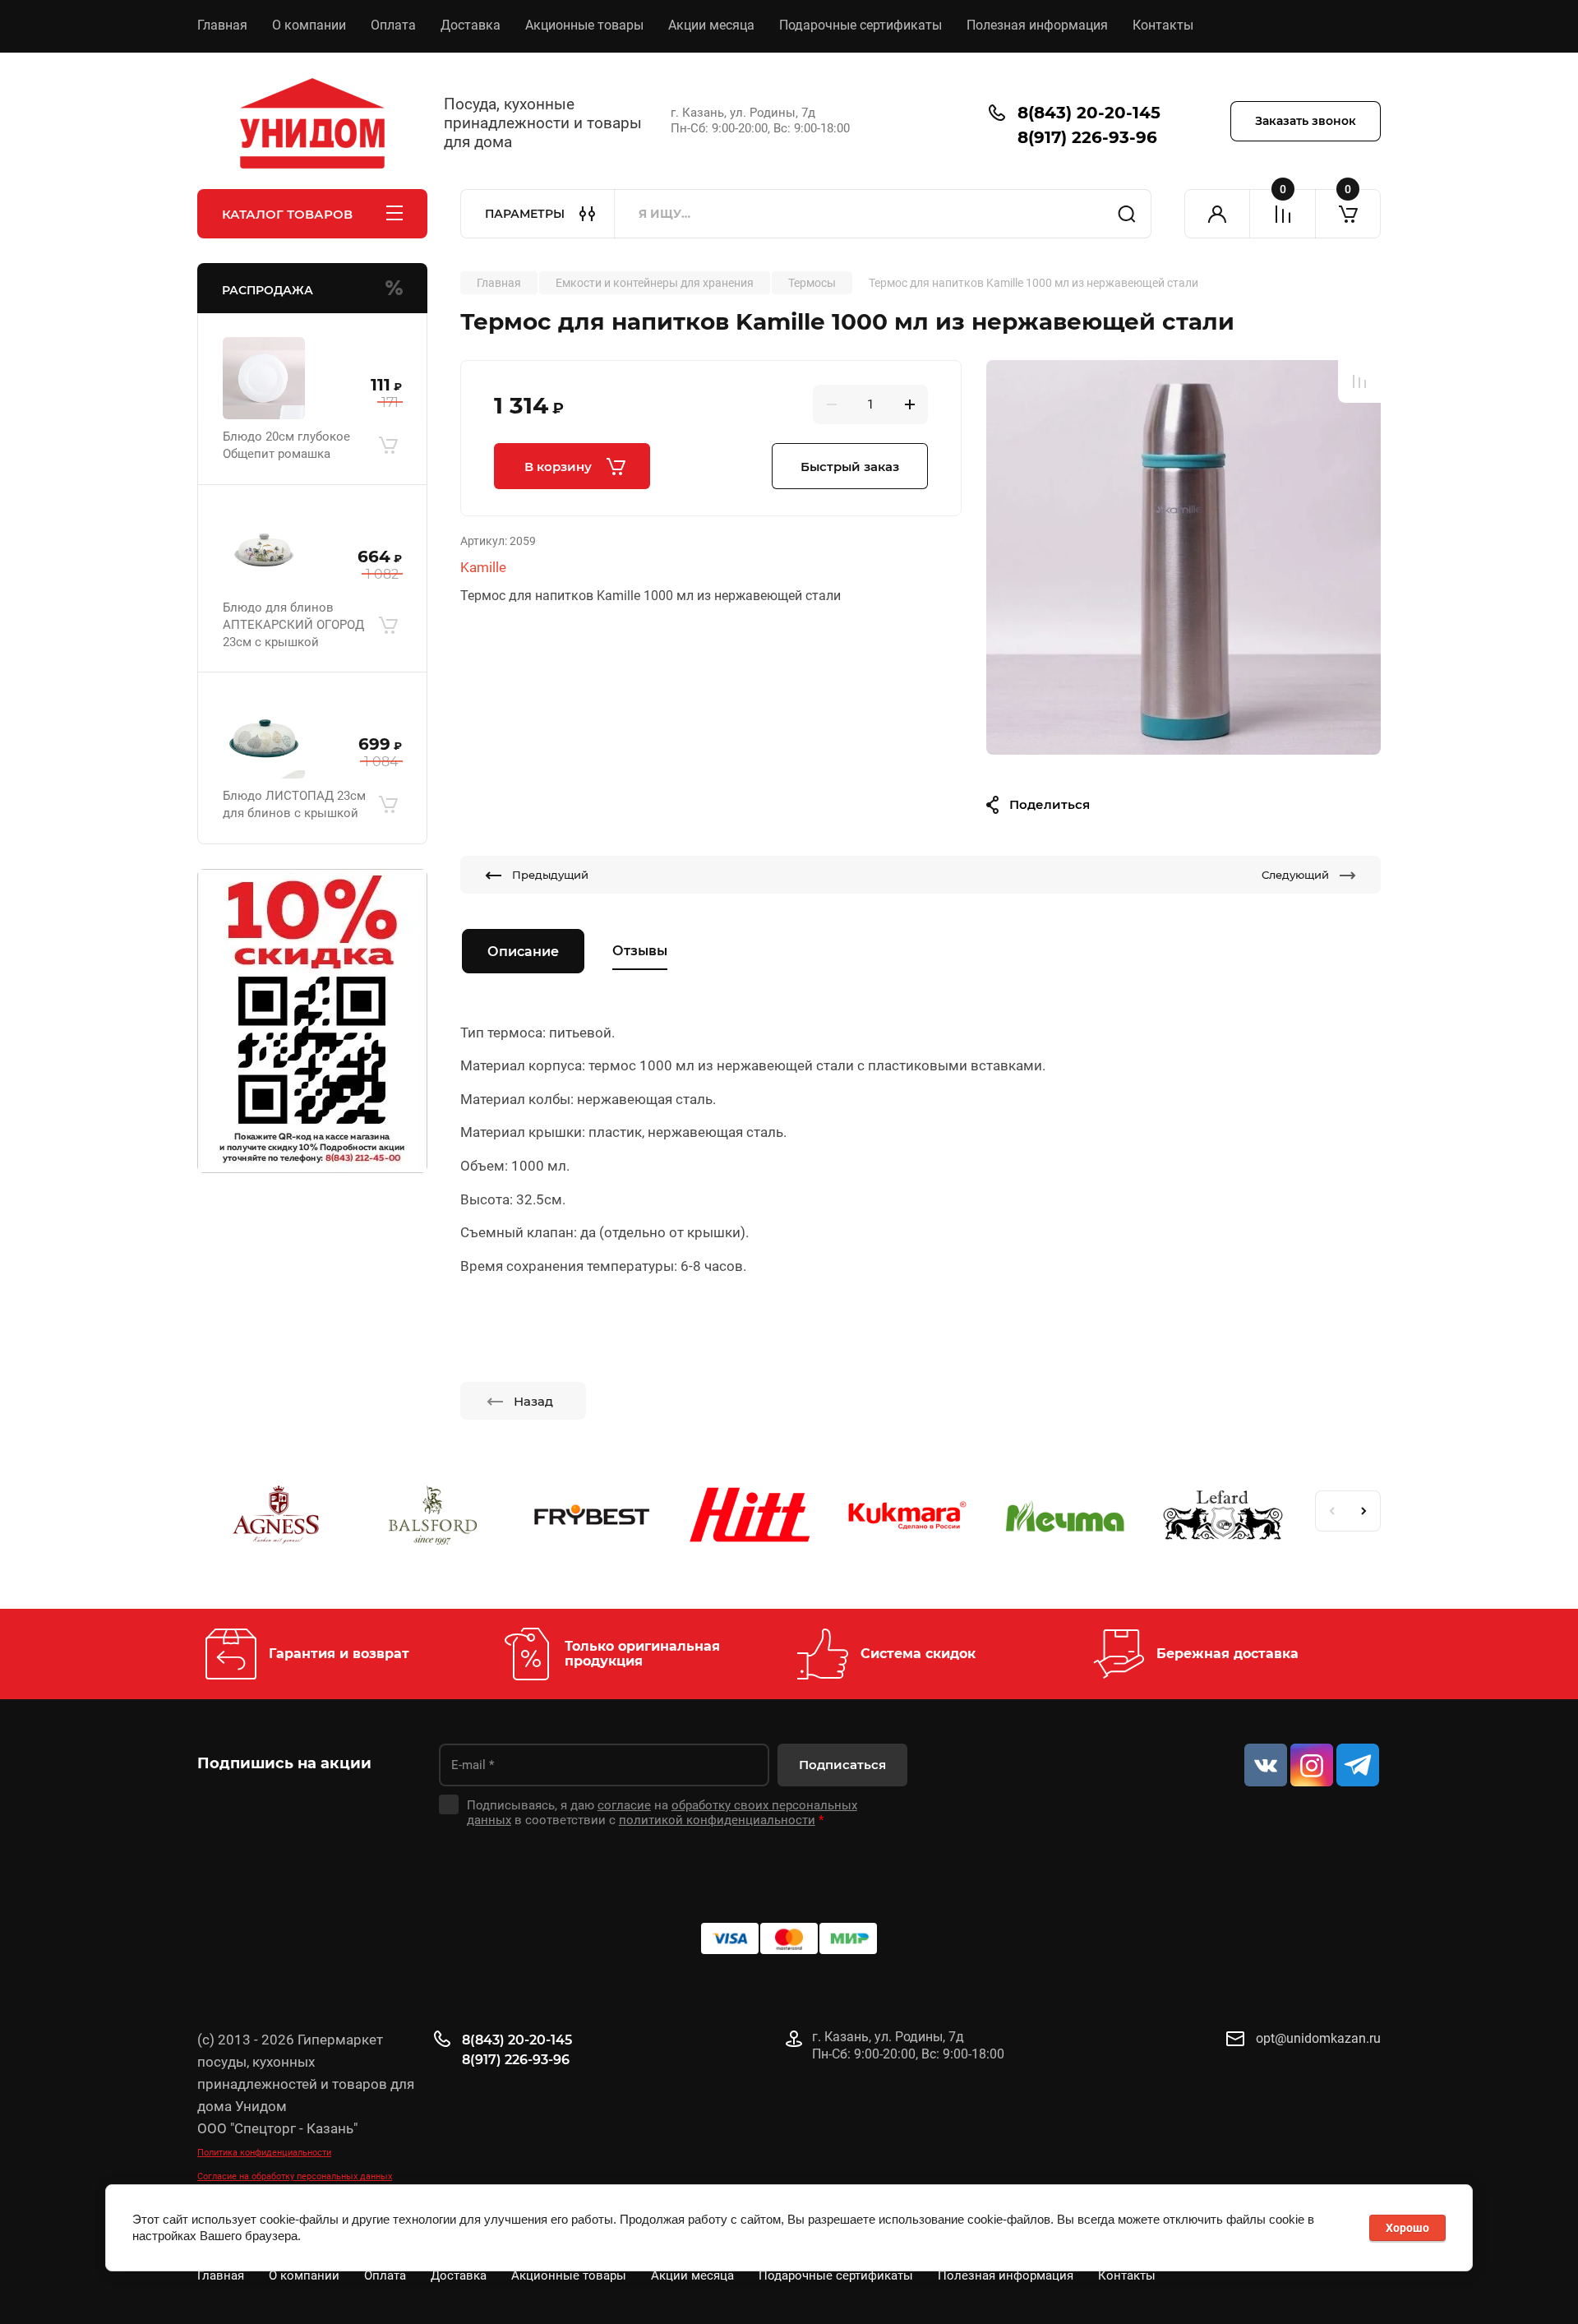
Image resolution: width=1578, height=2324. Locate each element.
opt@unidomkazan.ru (1318, 2038)
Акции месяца (711, 25)
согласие (624, 1805)
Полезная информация (1037, 25)
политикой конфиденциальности (717, 1820)
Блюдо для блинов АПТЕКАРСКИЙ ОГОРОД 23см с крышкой (293, 625)
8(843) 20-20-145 (1089, 113)
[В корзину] (388, 446)
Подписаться (842, 1765)
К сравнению (1359, 381)
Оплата (393, 25)
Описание (523, 952)
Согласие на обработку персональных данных (295, 2176)
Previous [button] (1331, 1511)
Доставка (471, 25)
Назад (533, 1401)
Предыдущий (550, 875)
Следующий (1295, 875)
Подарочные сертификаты (861, 25)
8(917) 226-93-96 (1087, 137)
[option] (1183, 557)
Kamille (483, 567)
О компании (309, 25)
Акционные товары (584, 25)
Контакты (1163, 25)
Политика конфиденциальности (264, 2153)
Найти (1127, 214)
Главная (222, 25)
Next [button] (1364, 1511)
